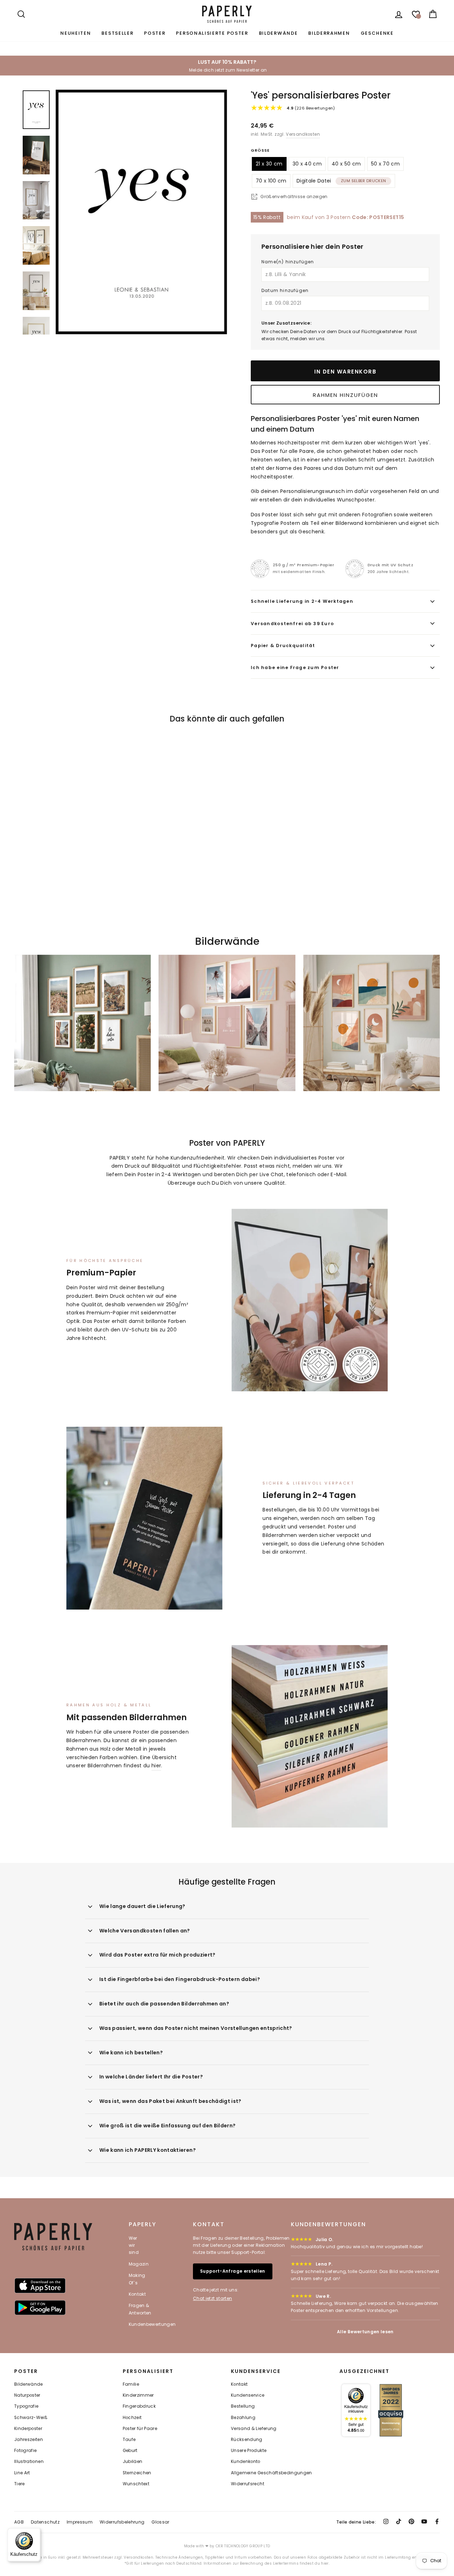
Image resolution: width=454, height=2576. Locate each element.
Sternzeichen (137, 2473)
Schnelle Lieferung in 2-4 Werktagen (302, 601)
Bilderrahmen (329, 33)
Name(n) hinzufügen (288, 262)
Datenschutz (45, 2522)
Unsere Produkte (249, 2451)
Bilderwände (278, 33)
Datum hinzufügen (285, 290)
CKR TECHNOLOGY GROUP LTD (243, 2546)
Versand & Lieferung (254, 2429)
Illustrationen (29, 2462)
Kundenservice (248, 2395)
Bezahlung (243, 2418)
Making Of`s (137, 2279)
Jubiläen (133, 2462)
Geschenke (377, 33)
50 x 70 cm (386, 164)
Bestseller (117, 33)
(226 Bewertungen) (311, 108)
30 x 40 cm (307, 164)
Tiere (20, 2484)
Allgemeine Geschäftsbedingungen (272, 2473)
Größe (260, 150)
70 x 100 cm (271, 181)
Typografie (26, 2406)
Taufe (129, 2440)
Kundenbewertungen (152, 2324)
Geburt (130, 2451)
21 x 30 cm (269, 164)
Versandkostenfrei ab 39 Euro (292, 624)
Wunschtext (136, 2484)
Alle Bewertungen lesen (365, 2332)
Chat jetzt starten (212, 2298)
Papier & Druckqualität (283, 646)
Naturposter (27, 2395)
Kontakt (137, 2294)
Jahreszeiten (29, 2440)
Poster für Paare (140, 2429)
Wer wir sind (134, 2245)
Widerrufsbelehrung (122, 2522)
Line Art (22, 2473)
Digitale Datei (341, 181)
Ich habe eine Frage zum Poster (295, 667)
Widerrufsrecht (248, 2484)
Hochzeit (132, 2418)
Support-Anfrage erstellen (233, 2271)
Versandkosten (303, 134)
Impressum (80, 2522)
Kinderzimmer (138, 2395)
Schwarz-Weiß (31, 2418)
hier (156, 1766)
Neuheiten (76, 33)
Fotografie (26, 2451)
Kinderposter (28, 2429)
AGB (19, 2522)
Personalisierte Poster (212, 33)
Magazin (139, 2264)
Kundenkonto (246, 2462)
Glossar (160, 2522)
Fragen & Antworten (140, 2309)
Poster (155, 33)
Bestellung (243, 2406)
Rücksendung (247, 2440)
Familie (131, 2384)
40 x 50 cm (346, 164)
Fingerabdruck (139, 2406)
